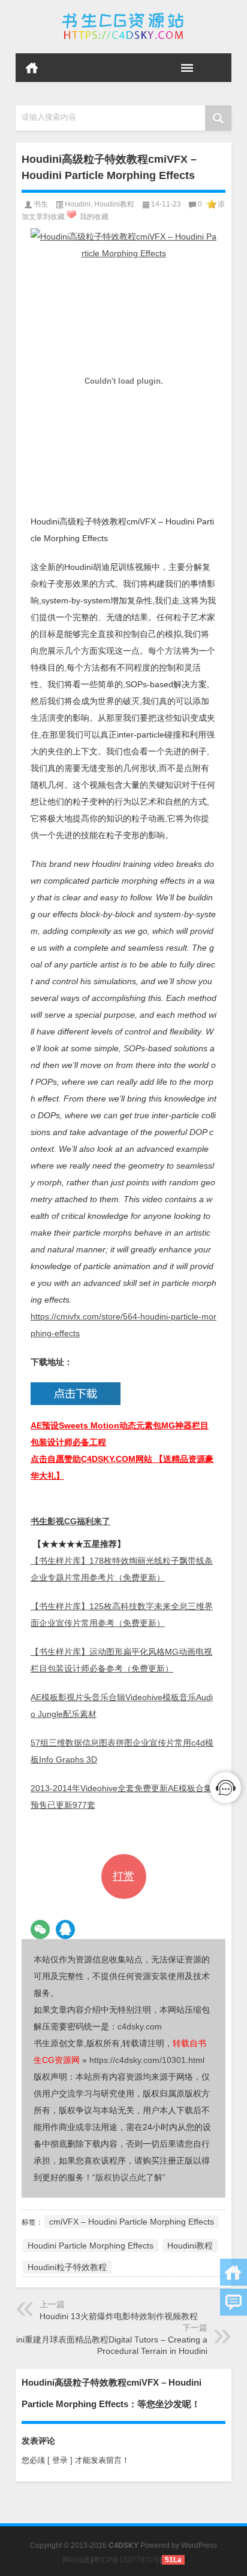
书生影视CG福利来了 (70, 1521)
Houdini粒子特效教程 (67, 2267)
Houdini (78, 204)
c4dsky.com (140, 2026)
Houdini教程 (114, 204)
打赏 (123, 1876)
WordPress (199, 2545)
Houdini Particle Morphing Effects (91, 2246)
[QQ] (65, 1929)
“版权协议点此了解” (129, 2177)
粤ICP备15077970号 (126, 2560)
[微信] (40, 1929)
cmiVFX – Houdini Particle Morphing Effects (132, 2222)
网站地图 (77, 2560)
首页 (32, 68)
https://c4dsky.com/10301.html (147, 2060)
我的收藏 (94, 217)
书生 (41, 204)
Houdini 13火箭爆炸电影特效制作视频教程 (119, 2316)
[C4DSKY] (123, 27)
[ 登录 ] (60, 2460)
